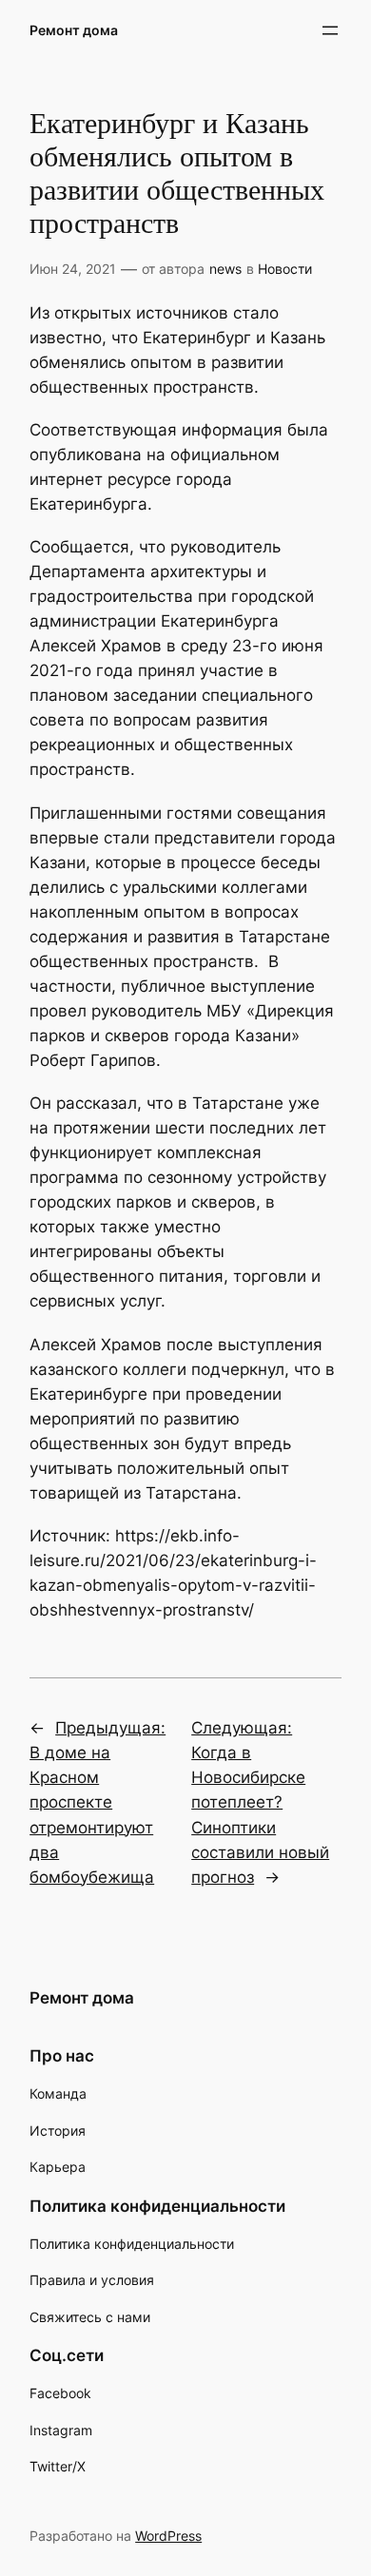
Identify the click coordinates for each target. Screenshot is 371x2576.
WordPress (168, 2536)
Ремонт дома (74, 30)
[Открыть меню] (330, 30)
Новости (285, 269)
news (225, 269)
